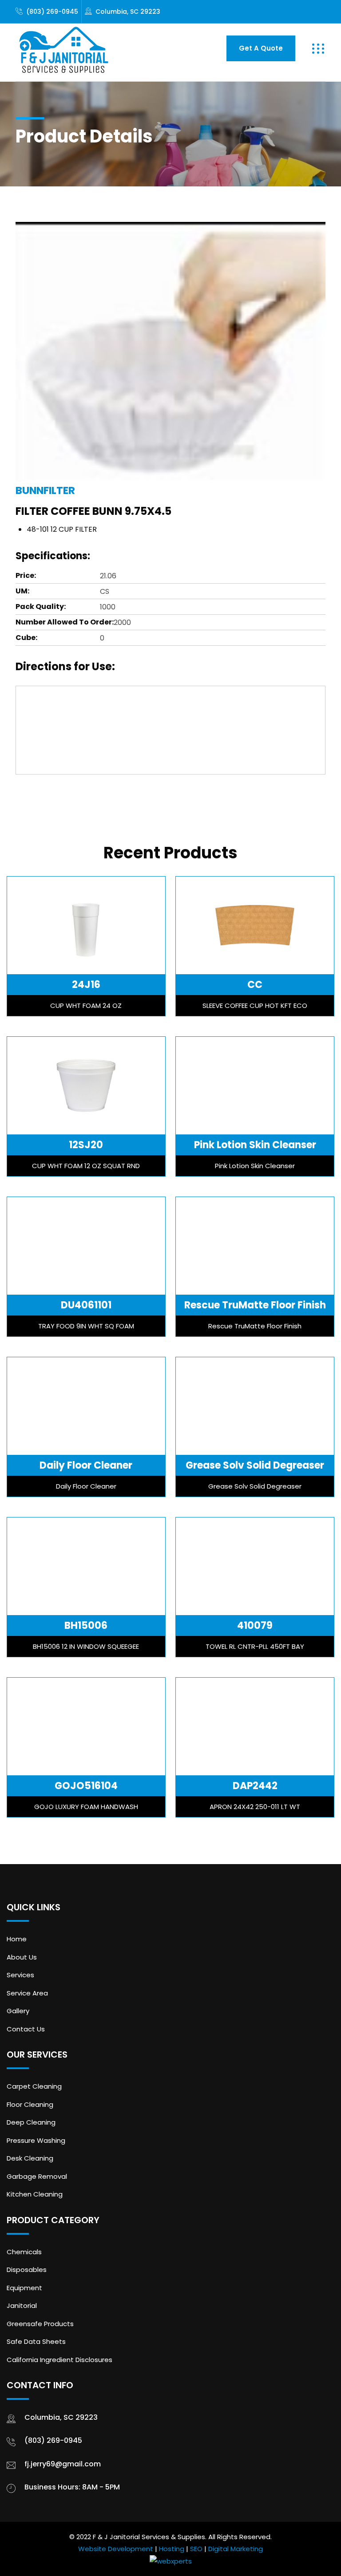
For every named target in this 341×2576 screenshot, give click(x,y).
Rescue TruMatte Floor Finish (255, 1305)
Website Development (116, 2549)
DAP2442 (255, 1786)
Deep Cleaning (31, 2122)
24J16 (86, 985)
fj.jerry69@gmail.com (63, 2464)
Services (20, 1975)
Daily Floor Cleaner (86, 1465)
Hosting (172, 2549)
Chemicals (24, 2252)
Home (17, 1939)
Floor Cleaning (30, 2104)
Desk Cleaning (30, 2158)
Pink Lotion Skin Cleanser (255, 1145)
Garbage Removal (37, 2176)
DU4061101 (86, 1305)
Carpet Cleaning (34, 2086)
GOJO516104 (86, 1786)
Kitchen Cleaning (35, 2194)
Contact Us (26, 2029)
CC (255, 985)
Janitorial (22, 2305)
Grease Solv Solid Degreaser (255, 1465)
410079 (255, 1626)
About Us (22, 1957)
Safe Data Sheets (36, 2341)
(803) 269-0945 (52, 12)
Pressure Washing (36, 2140)
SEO (196, 2549)
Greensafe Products (40, 2324)
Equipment (24, 2288)
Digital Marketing (236, 2549)
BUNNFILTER (45, 490)
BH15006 (86, 1626)
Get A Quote (261, 48)
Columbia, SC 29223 (128, 12)
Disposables (27, 2270)
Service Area (27, 1993)
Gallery (18, 2011)
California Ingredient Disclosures (59, 2360)
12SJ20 (86, 1145)
